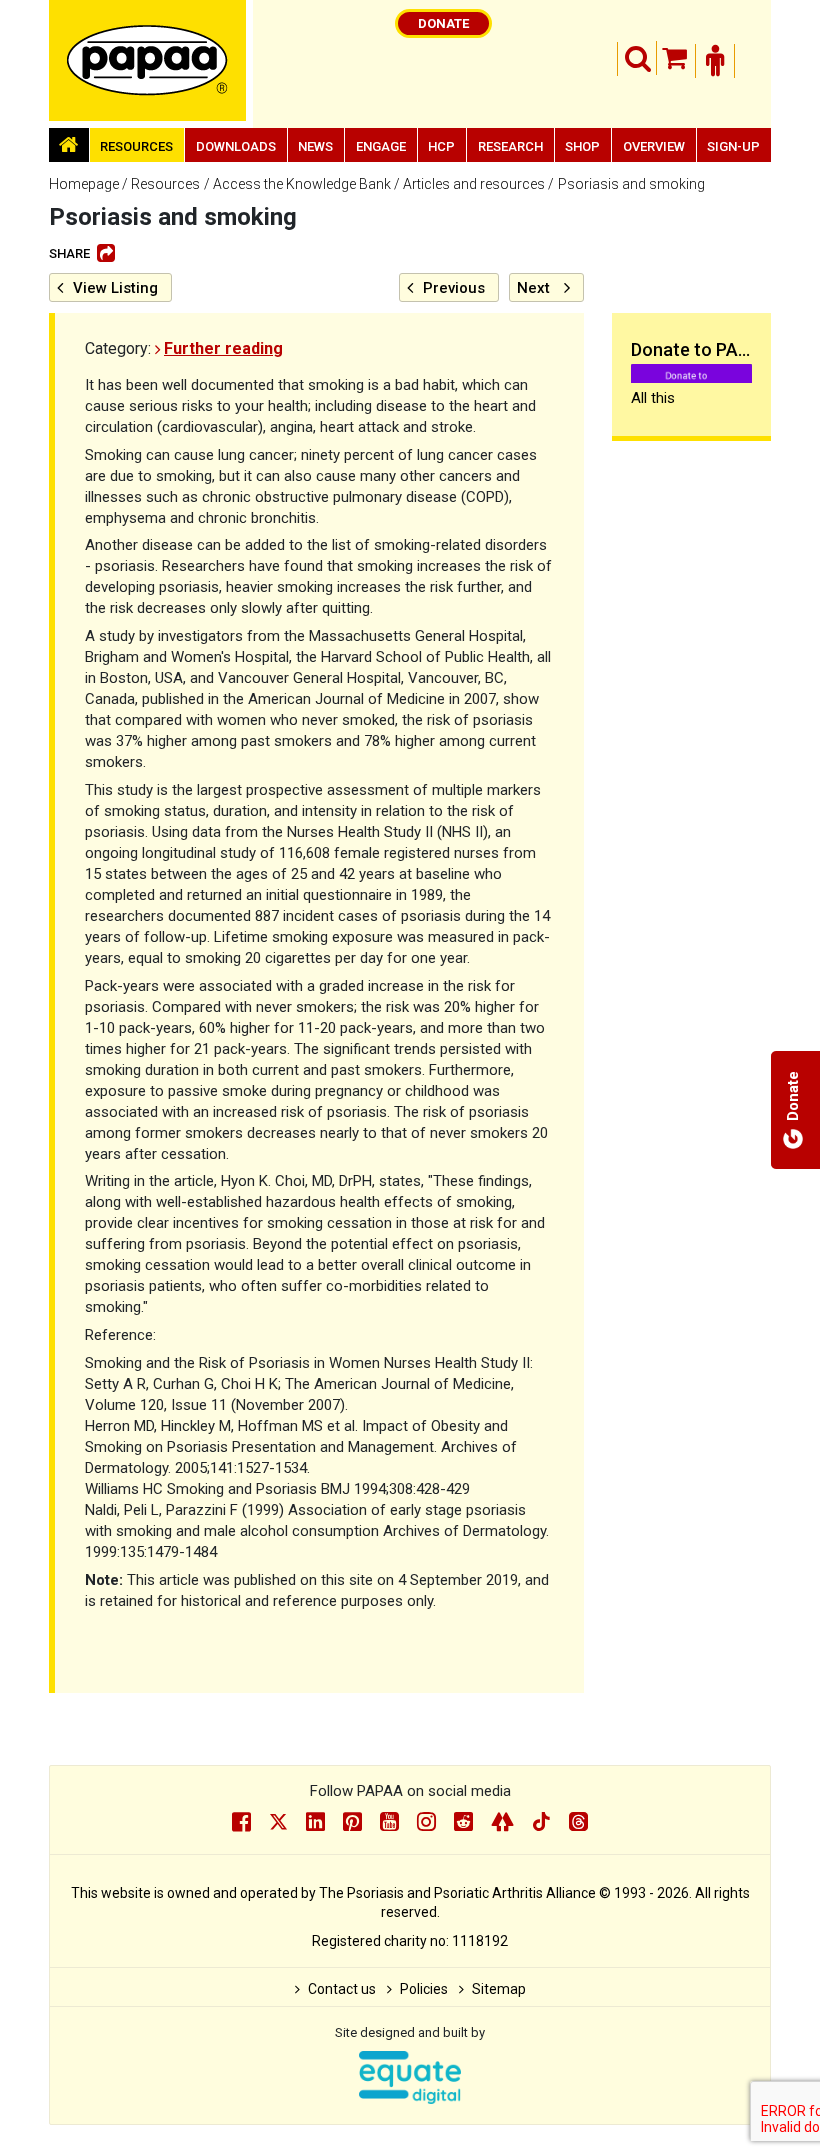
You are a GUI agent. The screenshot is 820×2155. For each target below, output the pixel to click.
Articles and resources (474, 184)
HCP (441, 146)
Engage (381, 146)
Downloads (236, 146)
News (315, 146)
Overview (654, 146)
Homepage (84, 184)
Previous (454, 288)
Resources (136, 146)
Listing (115, 288)
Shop (582, 146)
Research (510, 146)
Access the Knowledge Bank (302, 184)
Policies (424, 1989)
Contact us (342, 1989)
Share (69, 253)
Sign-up (733, 146)
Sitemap (499, 1989)
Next (533, 288)
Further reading (223, 348)
